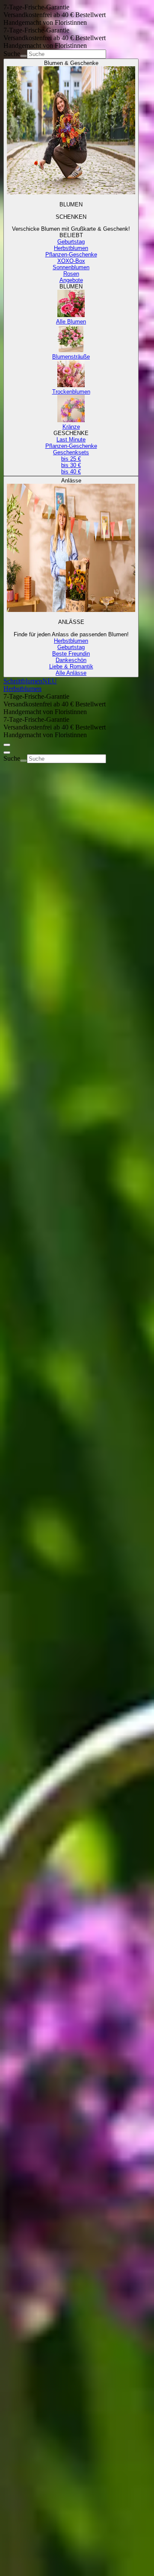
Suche (12, 54)
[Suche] (24, 56)
